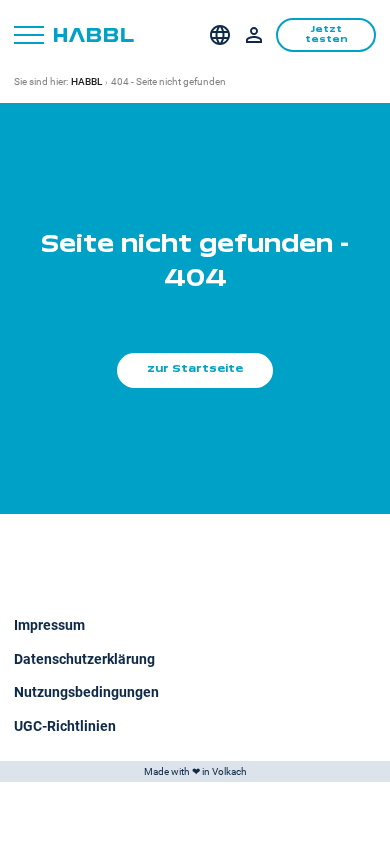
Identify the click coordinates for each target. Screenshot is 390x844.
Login (254, 35)
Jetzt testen (326, 34)
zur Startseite (195, 369)
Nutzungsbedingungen (86, 692)
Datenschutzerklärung (84, 659)
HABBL (86, 81)
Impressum (49, 625)
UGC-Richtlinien (65, 726)
